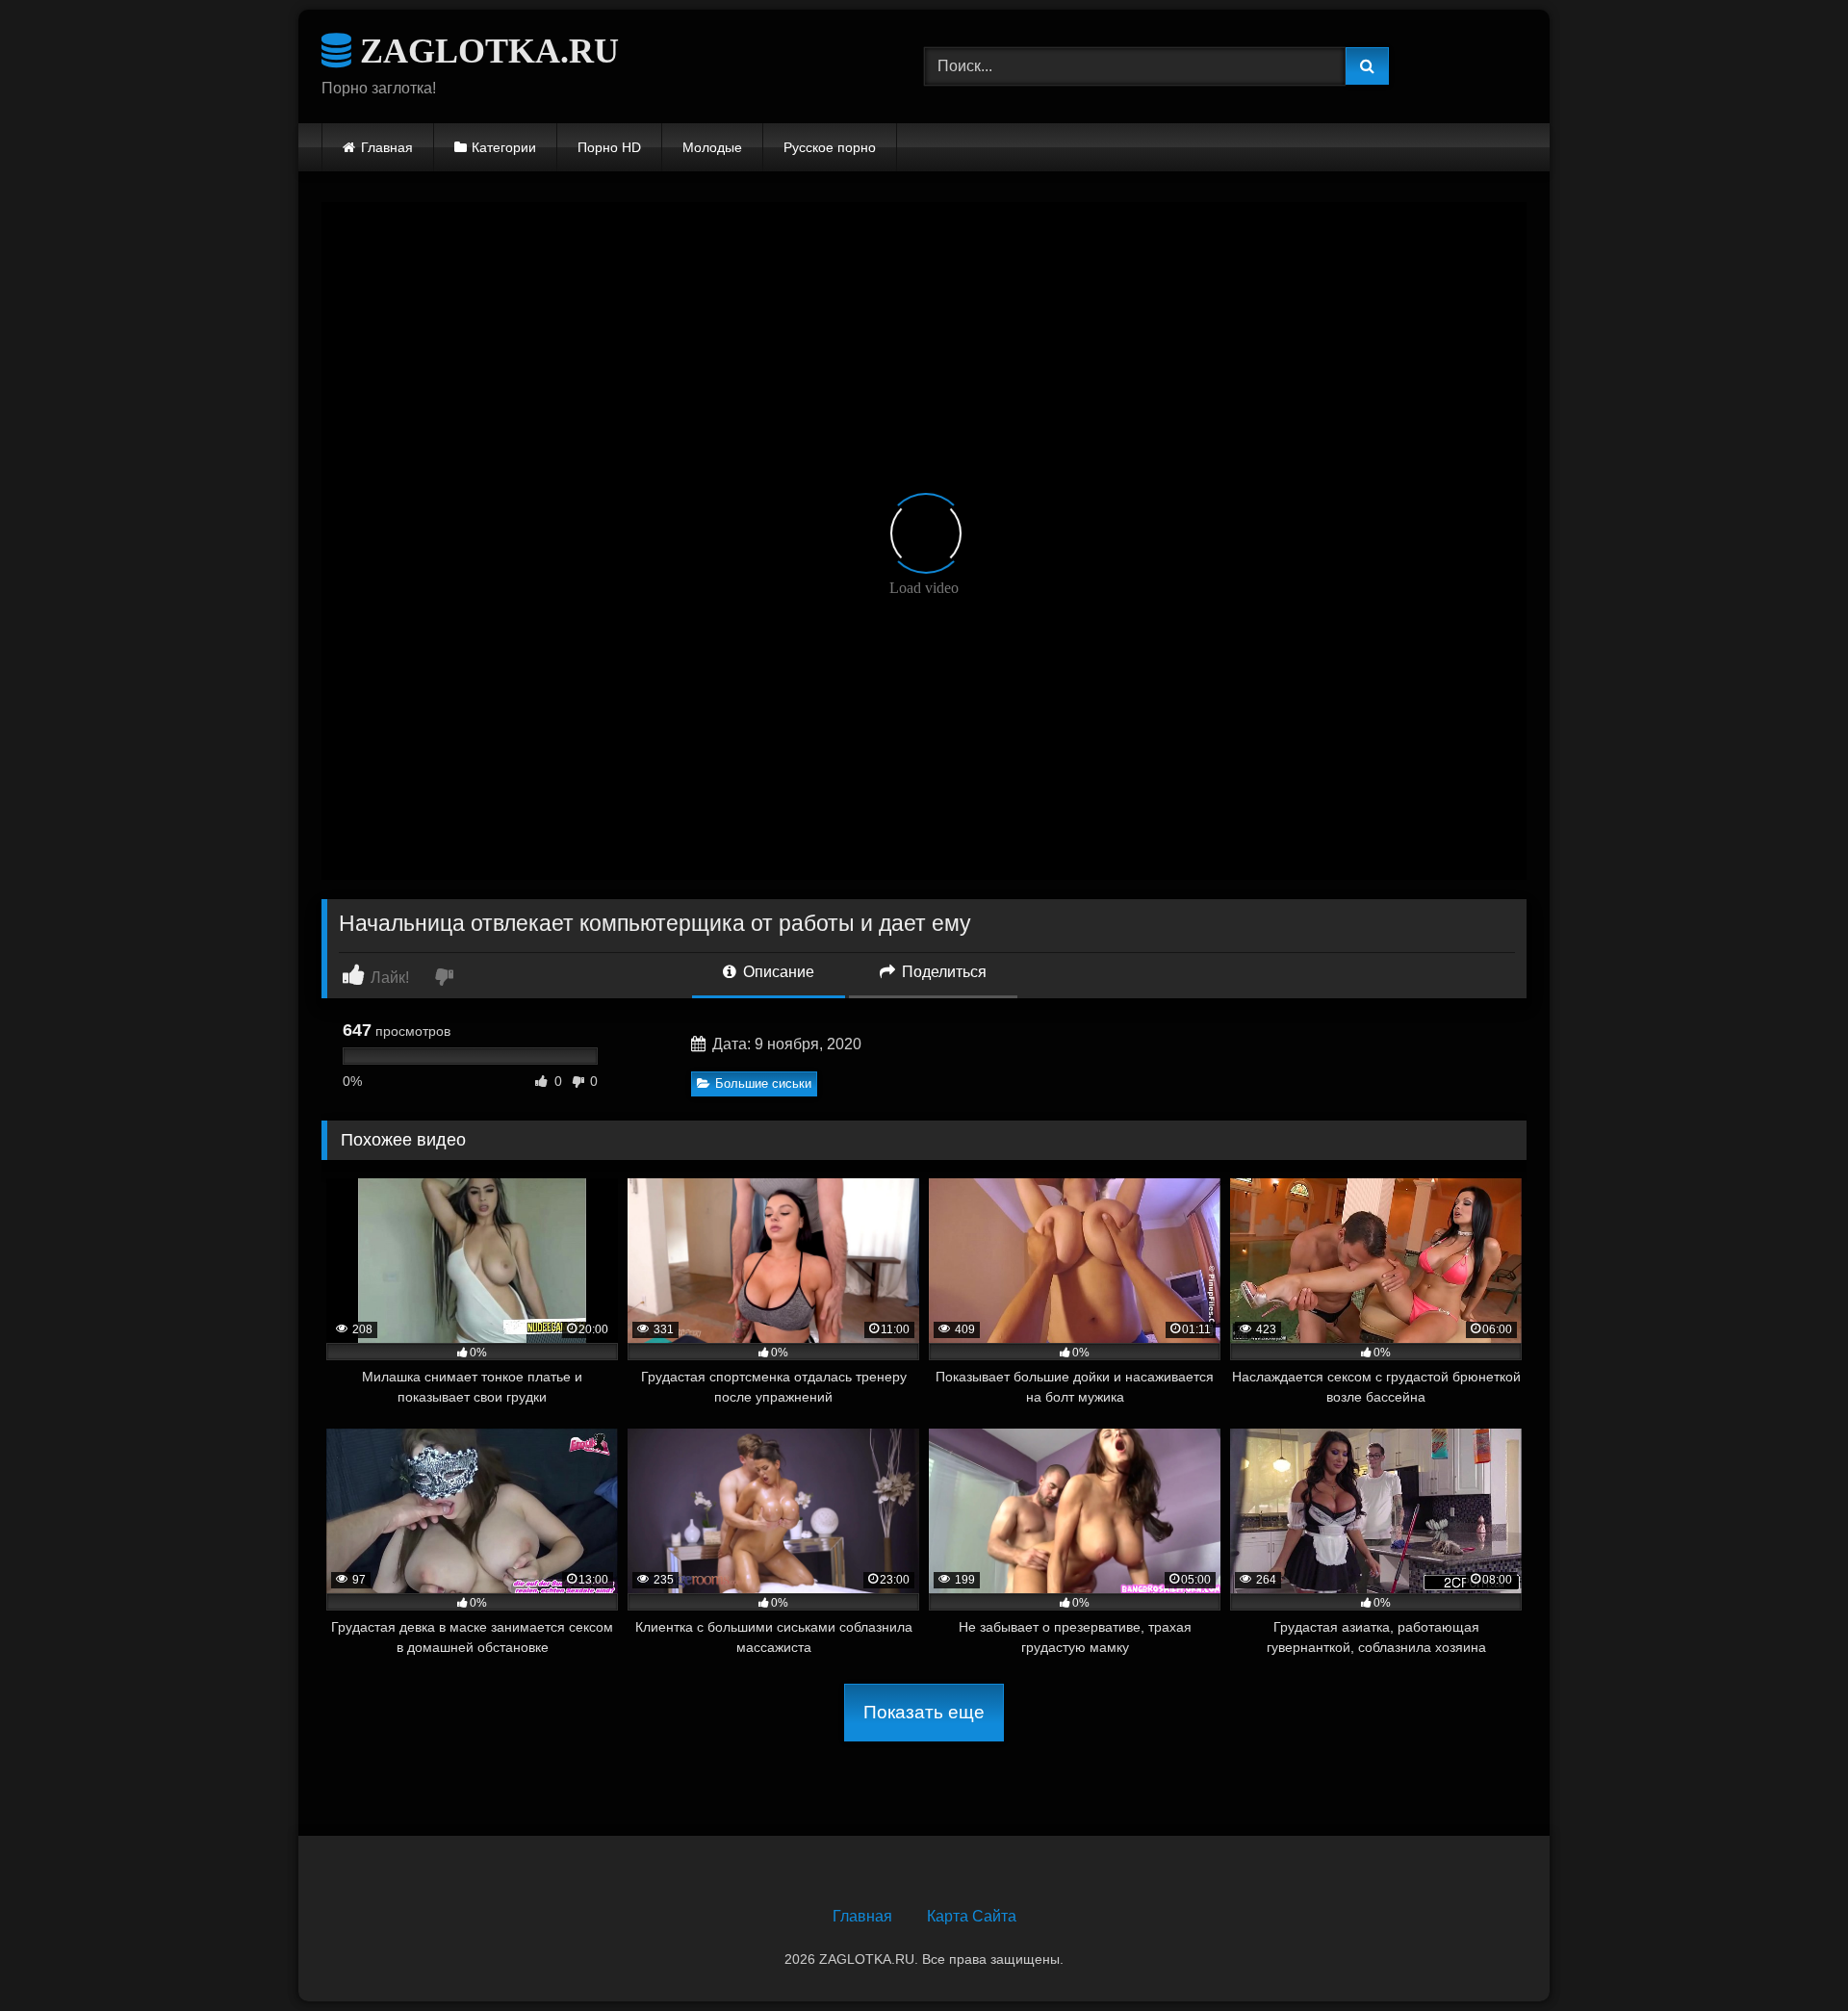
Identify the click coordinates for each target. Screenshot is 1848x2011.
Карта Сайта (972, 1916)
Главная (387, 147)
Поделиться (942, 972)
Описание (777, 972)
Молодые (712, 147)
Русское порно (830, 147)
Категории (504, 147)
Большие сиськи (763, 1083)
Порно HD (609, 147)
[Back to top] (1788, 1954)
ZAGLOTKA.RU (485, 51)
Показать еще (924, 1712)
